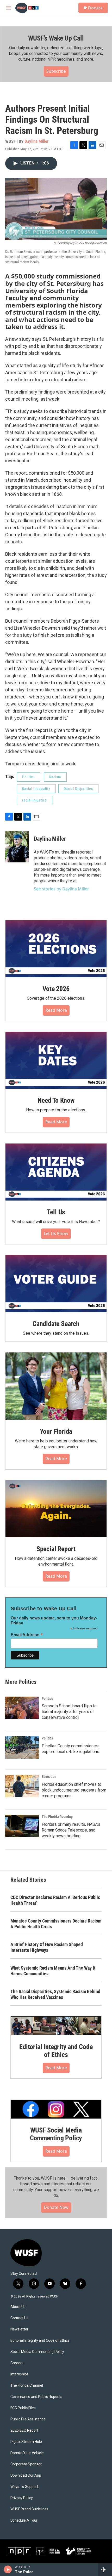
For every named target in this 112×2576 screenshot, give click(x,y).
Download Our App (26, 2475)
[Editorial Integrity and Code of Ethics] (56, 2026)
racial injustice (35, 800)
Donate (95, 8)
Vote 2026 (56, 989)
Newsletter (19, 2329)
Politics (28, 777)
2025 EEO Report (24, 2430)
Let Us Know (56, 1233)
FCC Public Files (23, 2408)
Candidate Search (56, 1324)
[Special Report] (56, 1509)
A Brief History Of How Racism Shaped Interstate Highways (47, 1947)
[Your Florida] (56, 1386)
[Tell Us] (56, 1172)
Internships (20, 2374)
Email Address (27, 1635)
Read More (56, 1010)
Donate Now (56, 2207)
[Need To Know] (56, 1060)
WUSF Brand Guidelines (29, 2509)
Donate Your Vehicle (27, 2453)
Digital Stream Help (26, 2442)
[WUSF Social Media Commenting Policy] (56, 2109)
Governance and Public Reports (36, 2397)
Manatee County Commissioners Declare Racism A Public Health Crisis (56, 1924)
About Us (18, 2307)
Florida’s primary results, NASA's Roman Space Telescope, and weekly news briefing (71, 1830)
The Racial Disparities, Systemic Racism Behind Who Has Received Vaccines (55, 1994)
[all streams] (105, 2569)
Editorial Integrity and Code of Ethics (56, 2051)
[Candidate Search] (56, 1284)
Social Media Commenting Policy (37, 2352)
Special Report (56, 1549)
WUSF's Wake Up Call (56, 38)
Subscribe (56, 71)
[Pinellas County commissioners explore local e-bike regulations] (22, 1748)
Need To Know (56, 1100)
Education (49, 1777)
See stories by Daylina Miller (61, 889)
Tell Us (56, 1212)
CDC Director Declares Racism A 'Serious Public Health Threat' (55, 1900)
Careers (17, 2363)
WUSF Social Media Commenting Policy (56, 2134)
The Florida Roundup (57, 1817)
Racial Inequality (36, 789)
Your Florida (56, 1431)
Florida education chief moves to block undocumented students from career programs (74, 1790)
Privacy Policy (22, 2498)
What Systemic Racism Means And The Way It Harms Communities (53, 1971)
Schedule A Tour (24, 2520)
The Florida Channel (27, 2385)
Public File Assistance (28, 2419)
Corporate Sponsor (26, 2464)
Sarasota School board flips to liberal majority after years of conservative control (69, 1712)
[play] (8, 2569)
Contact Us (19, 2318)
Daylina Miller (37, 141)
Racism (55, 777)
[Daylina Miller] (17, 847)
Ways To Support (24, 2487)
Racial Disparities (78, 789)
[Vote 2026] (56, 949)
